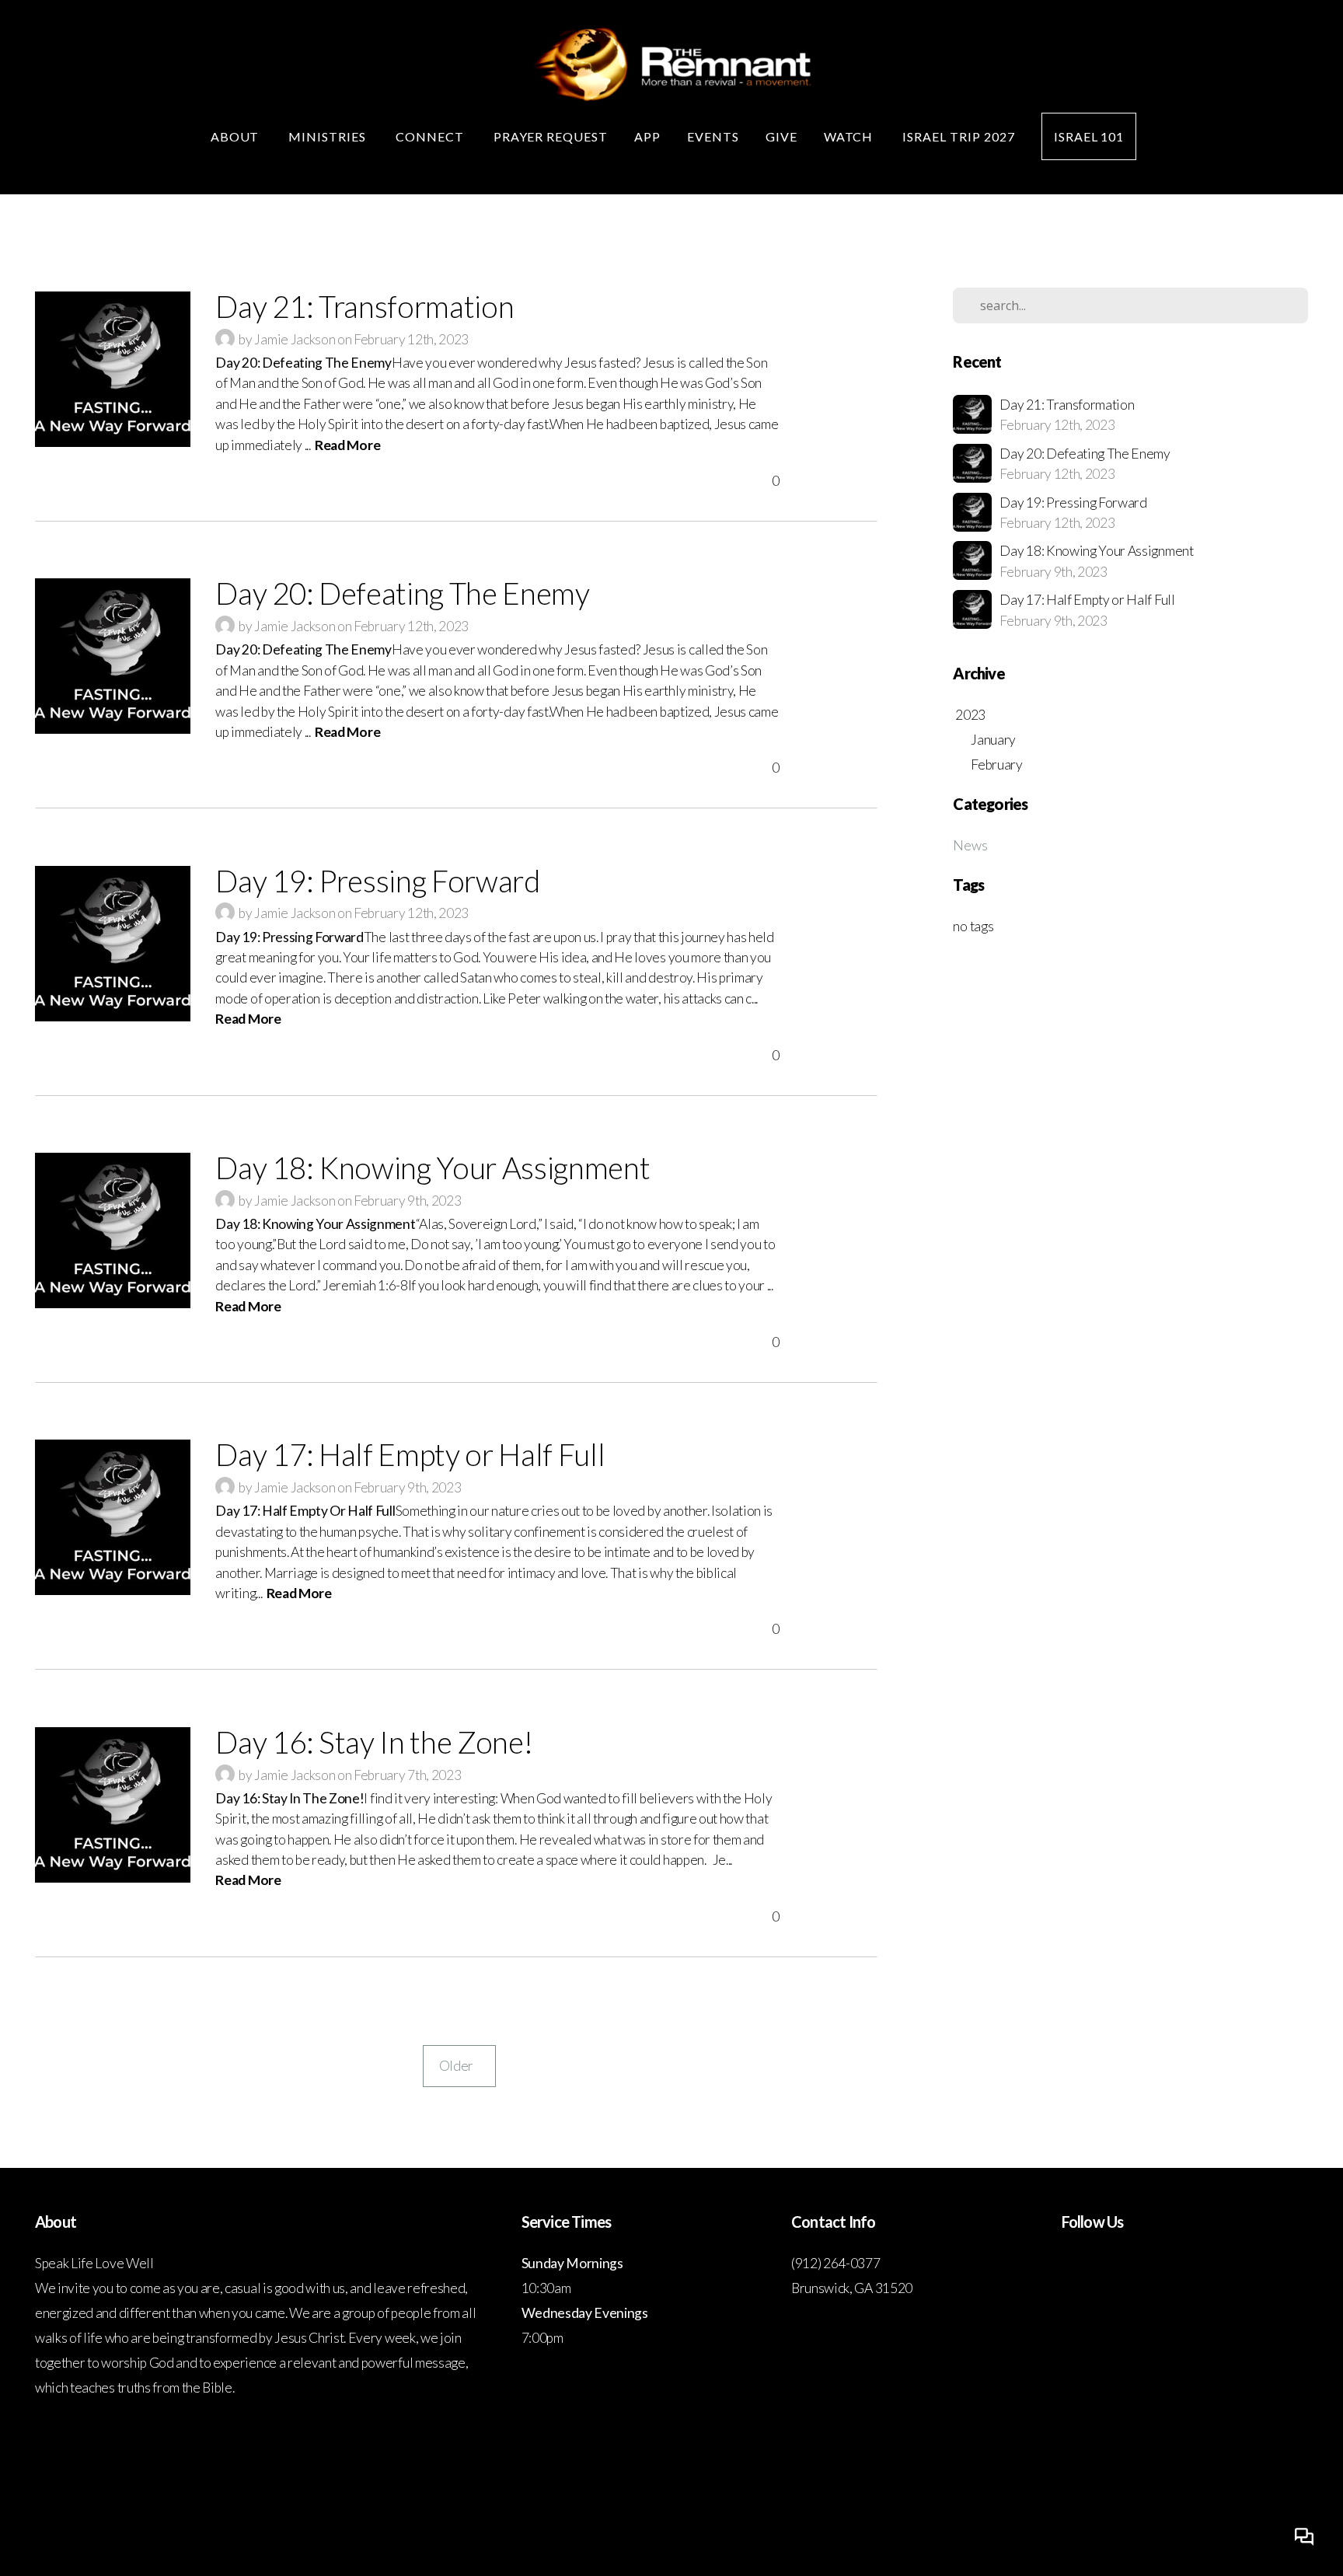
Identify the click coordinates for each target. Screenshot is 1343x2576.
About (237, 136)
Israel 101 (1089, 136)
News (970, 845)
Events (713, 136)
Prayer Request (551, 136)
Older (459, 2066)
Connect (431, 136)
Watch (850, 136)
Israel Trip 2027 (958, 136)
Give (781, 136)
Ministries (329, 136)
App (647, 136)
